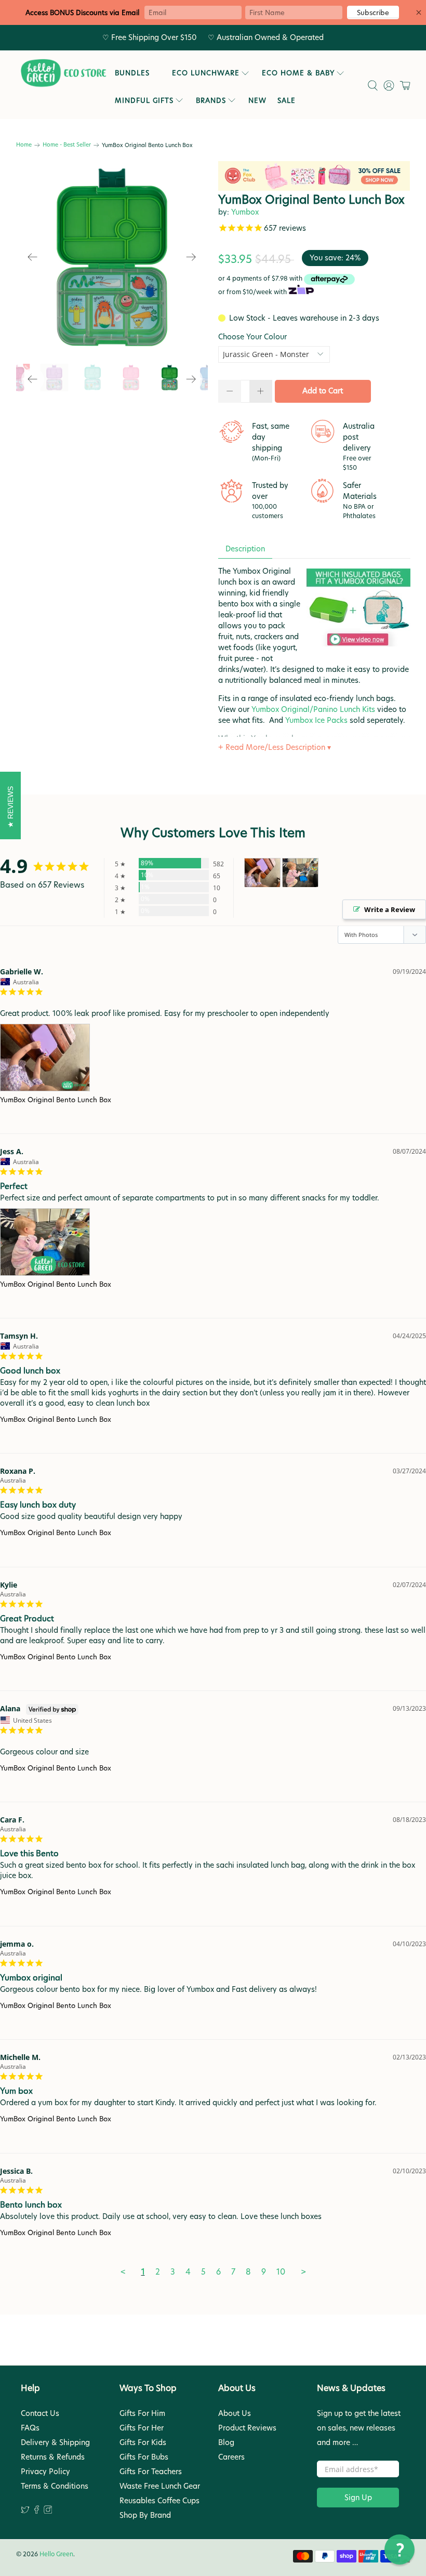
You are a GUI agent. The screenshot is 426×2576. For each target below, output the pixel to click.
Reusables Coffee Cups (159, 2501)
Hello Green (56, 2554)
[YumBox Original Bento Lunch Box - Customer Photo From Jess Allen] (300, 873)
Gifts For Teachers (151, 2472)
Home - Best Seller (67, 145)
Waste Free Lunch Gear (160, 2486)
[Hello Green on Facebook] (37, 2511)
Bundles (132, 73)
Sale (287, 100)
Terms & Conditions (55, 2486)
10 (281, 2272)
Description (245, 549)
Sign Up (358, 2498)
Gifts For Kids (143, 2442)
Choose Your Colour (252, 337)
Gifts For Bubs (144, 2457)
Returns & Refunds (53, 2457)
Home (24, 145)
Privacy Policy (45, 2472)
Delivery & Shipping (55, 2442)
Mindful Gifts (144, 100)
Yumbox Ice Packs (316, 720)
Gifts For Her (142, 2428)
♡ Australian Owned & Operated (266, 37)
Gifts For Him (142, 2413)
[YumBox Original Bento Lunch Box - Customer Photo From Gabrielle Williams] (262, 873)
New (257, 100)
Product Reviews (247, 2428)
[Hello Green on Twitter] (25, 2511)
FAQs (30, 2428)
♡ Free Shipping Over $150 (150, 37)
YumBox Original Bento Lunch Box (56, 1100)
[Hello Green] (63, 73)
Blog (226, 2442)
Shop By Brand (145, 2515)
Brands (211, 100)
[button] (400, 2549)
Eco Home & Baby (298, 73)
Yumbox (245, 212)
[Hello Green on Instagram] (48, 2511)
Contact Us (40, 2413)
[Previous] (33, 257)
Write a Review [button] (390, 909)
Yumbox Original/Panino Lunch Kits (313, 709)
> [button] (303, 2272)
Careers (231, 2457)
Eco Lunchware (206, 73)
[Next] (191, 257)
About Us (235, 2413)
